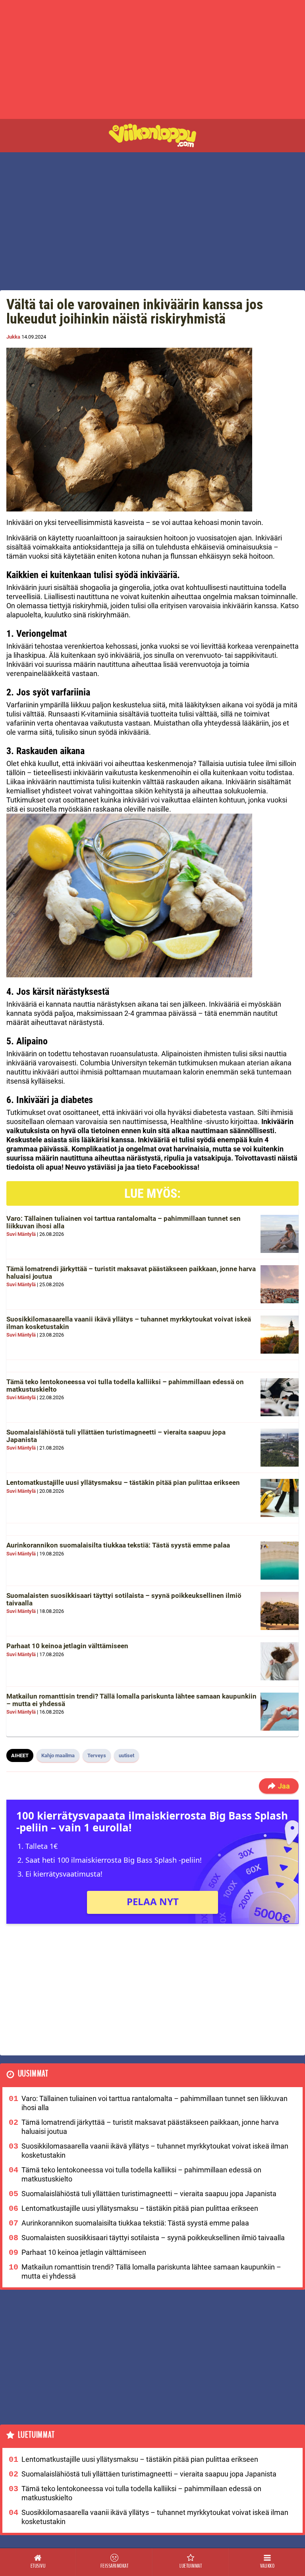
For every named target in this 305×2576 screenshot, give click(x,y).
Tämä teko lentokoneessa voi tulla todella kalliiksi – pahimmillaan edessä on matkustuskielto (125, 1386)
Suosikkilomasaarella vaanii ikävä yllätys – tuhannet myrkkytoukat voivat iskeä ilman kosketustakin (129, 1323)
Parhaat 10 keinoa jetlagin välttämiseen (67, 1646)
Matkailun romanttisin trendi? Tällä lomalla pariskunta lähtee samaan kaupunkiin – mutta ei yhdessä (131, 1700)
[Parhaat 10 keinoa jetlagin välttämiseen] (280, 1661)
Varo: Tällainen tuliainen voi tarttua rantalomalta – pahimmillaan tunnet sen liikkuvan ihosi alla (124, 1222)
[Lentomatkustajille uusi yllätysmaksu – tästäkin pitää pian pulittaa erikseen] (280, 1498)
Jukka (13, 337)
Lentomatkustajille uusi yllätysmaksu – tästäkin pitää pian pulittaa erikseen (123, 1482)
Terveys (97, 1755)
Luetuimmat (36, 2435)
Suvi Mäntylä (21, 1234)
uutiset (126, 1755)
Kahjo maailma (58, 1755)
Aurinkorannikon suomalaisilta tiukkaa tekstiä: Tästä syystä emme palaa (118, 1545)
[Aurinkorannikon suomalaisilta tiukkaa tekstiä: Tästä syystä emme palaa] (280, 1561)
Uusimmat (33, 2074)
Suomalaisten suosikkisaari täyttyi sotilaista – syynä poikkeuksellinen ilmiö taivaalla (124, 1599)
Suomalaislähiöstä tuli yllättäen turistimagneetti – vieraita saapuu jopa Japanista (116, 1436)
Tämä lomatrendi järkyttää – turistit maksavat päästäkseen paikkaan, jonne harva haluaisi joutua (131, 1273)
